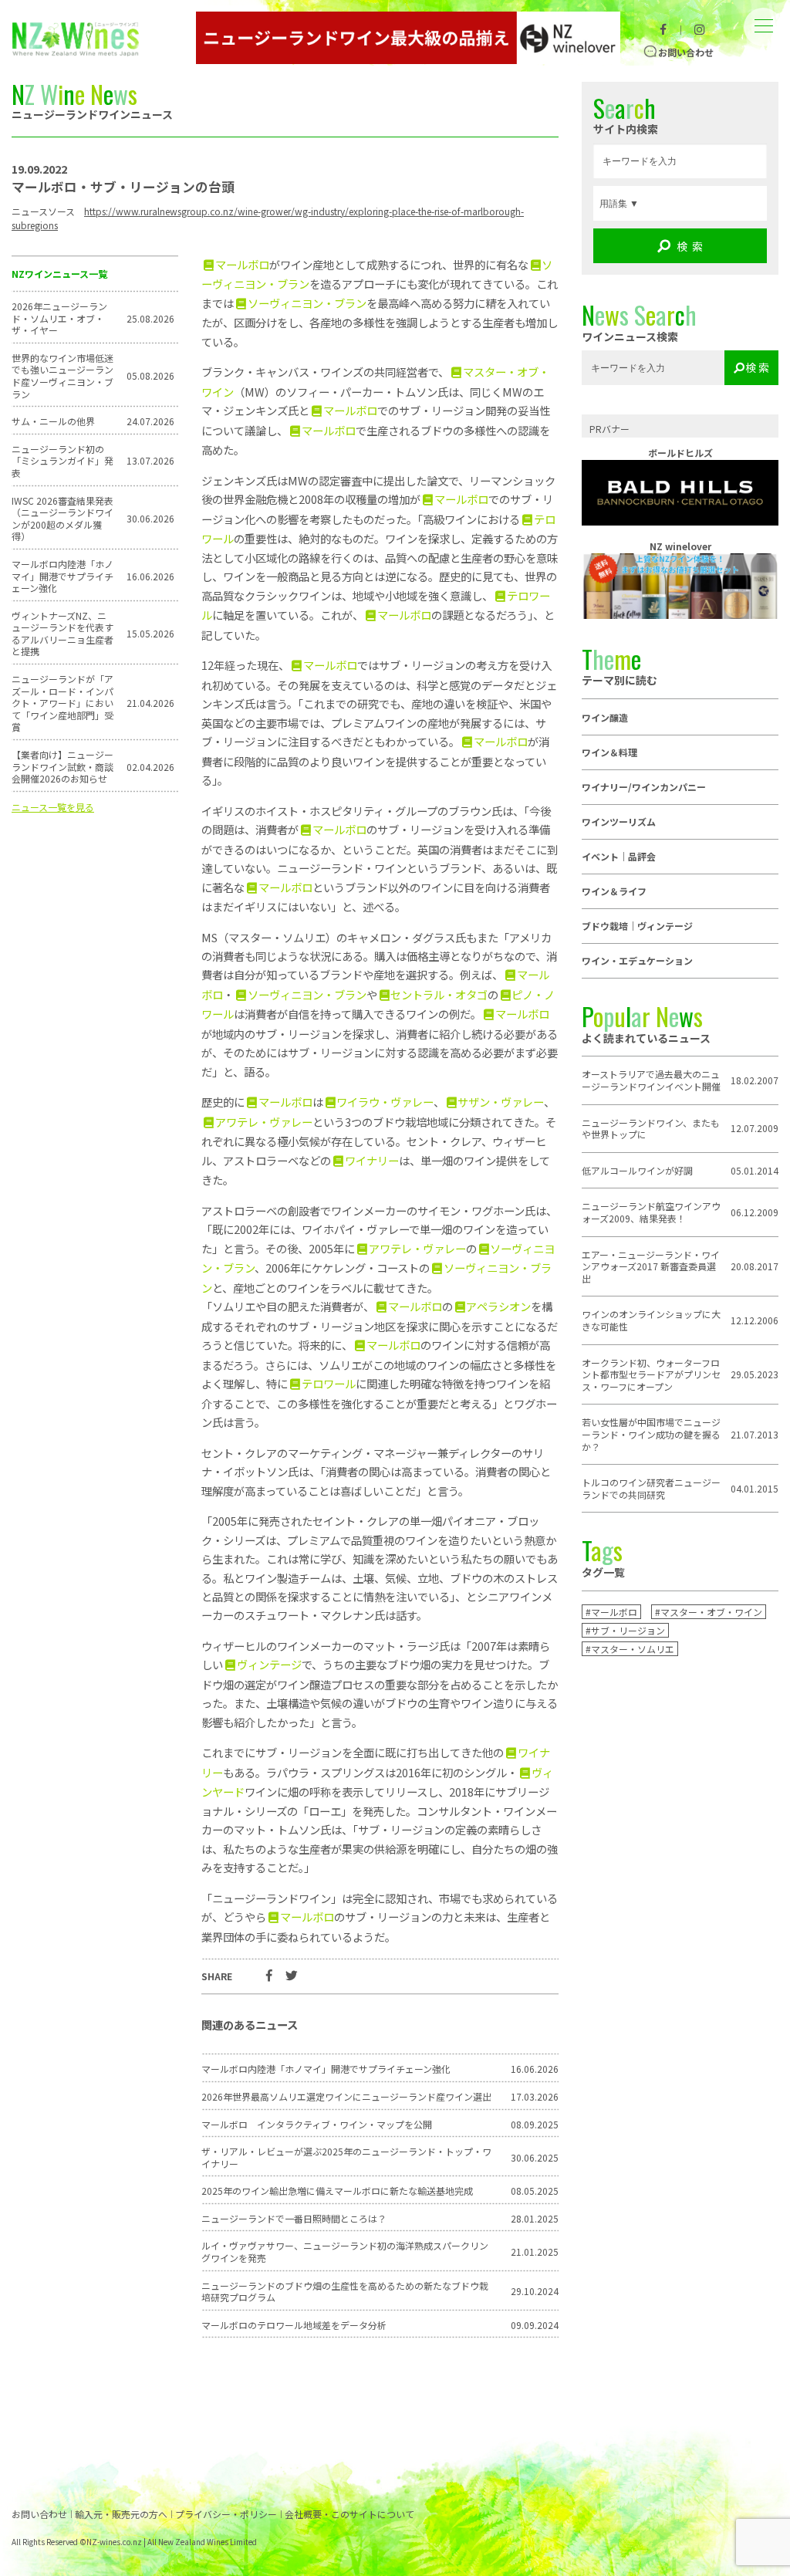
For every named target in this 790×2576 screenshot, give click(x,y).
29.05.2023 (755, 1374)
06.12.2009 (755, 1212)
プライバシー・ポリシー (226, 2514)
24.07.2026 (150, 421)
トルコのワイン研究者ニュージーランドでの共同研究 (651, 1488)
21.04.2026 (150, 703)
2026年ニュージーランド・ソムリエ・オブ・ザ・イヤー (59, 318)
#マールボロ (611, 1612)
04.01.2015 (755, 1489)
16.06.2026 (150, 576)
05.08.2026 (150, 376)
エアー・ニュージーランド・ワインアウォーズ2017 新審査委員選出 (651, 1267)
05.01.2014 (755, 1171)
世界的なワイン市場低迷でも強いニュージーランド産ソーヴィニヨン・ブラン (62, 376)
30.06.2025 (535, 2158)
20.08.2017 (755, 1266)
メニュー (763, 14)
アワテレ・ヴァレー (263, 1122)
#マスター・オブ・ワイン (709, 1612)
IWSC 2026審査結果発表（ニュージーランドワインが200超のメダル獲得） (62, 519)
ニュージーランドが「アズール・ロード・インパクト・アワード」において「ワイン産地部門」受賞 (62, 703)
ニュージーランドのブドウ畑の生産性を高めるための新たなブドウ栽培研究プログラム (345, 2292)
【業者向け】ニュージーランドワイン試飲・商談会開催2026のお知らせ (62, 767)
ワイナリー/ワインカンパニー (644, 787)
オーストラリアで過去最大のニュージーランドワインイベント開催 (651, 1080)
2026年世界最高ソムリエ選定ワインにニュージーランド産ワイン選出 (346, 2097)
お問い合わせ (686, 52)
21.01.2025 (535, 2252)
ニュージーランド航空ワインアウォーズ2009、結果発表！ (651, 1212)
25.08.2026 (150, 319)
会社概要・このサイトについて (349, 2514)
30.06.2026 (150, 519)
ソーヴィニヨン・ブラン (307, 303)
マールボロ (242, 264)
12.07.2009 (755, 1128)
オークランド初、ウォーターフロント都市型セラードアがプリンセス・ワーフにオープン (651, 1375)
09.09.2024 (535, 2325)
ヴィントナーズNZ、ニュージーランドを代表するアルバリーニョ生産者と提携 (62, 634)
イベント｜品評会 (619, 856)
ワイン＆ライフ (614, 891)
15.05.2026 (150, 634)
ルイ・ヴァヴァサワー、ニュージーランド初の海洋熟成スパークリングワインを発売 (345, 2251)
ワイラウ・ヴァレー (385, 1102)
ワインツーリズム (619, 821)
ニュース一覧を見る (53, 807)
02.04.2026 (150, 767)
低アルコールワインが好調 (637, 1171)
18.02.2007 (755, 1080)
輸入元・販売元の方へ (121, 2514)
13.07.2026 (150, 461)
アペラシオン (498, 1306)
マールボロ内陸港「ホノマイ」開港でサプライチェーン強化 (62, 576)
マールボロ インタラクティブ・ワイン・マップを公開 (317, 2125)
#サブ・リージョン (625, 1630)
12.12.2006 (755, 1320)
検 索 (690, 246)
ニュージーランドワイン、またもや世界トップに (651, 1129)
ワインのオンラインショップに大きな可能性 (651, 1320)
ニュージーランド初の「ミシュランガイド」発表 (62, 461)
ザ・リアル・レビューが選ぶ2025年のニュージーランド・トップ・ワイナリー (346, 2157)
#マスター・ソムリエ (630, 1649)
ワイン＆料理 (609, 752)
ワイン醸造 (605, 717)
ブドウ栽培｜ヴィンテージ (637, 926)
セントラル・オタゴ (439, 994)
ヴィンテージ (269, 1664)
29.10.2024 (535, 2291)
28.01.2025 (535, 2219)
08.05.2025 (535, 2191)
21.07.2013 (755, 1435)
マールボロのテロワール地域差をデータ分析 (294, 2325)
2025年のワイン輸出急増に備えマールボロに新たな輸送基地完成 (337, 2191)
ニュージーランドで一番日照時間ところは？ (294, 2219)
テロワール (328, 1383)
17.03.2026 (535, 2097)
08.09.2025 (535, 2125)
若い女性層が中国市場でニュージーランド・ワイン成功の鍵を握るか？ (651, 1434)
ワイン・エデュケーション (637, 960)
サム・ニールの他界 (53, 421)
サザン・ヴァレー (501, 1102)
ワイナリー (371, 1160)
